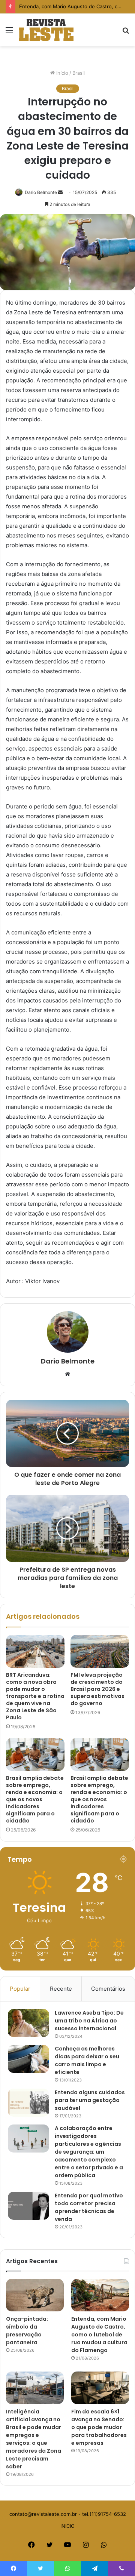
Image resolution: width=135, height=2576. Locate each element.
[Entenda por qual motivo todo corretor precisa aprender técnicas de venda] (28, 2206)
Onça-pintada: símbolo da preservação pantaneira (27, 2331)
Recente (61, 1989)
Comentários (108, 1989)
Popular (20, 1989)
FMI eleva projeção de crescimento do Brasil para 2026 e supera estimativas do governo (97, 1689)
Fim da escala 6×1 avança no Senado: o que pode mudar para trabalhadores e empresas (99, 2427)
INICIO (67, 2526)
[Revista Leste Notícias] (46, 30)
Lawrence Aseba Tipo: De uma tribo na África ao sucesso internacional (89, 2021)
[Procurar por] (126, 33)
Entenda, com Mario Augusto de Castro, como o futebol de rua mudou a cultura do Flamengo (99, 2335)
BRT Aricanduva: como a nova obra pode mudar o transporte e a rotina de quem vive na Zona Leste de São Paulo (35, 1696)
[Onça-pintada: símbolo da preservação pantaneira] (35, 2295)
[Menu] (9, 33)
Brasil (79, 73)
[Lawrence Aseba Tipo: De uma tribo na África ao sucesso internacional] (28, 2023)
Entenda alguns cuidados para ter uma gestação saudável (90, 2100)
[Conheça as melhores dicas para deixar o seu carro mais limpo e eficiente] (28, 2059)
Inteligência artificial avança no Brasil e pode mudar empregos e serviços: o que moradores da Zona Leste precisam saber (34, 2439)
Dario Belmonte (41, 192)
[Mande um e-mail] (60, 192)
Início (61, 73)
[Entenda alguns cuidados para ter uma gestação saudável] (28, 2103)
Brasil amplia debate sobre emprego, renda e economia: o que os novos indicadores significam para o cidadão (35, 1799)
